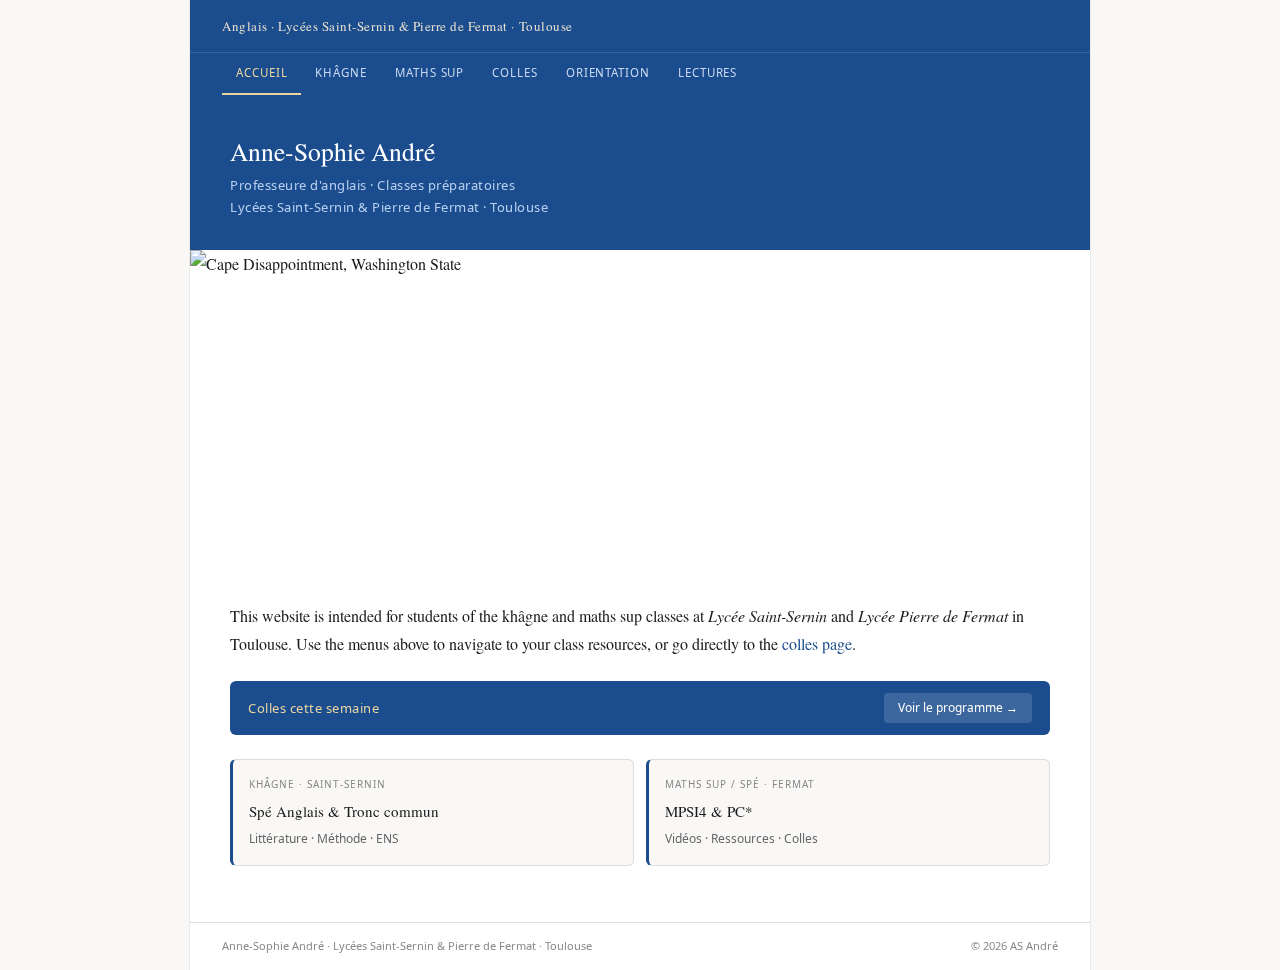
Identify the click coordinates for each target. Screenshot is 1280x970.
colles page (817, 643)
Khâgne (341, 72)
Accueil (261, 72)
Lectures (707, 72)
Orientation (608, 72)
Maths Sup (429, 72)
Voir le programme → (958, 707)
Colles (515, 72)
